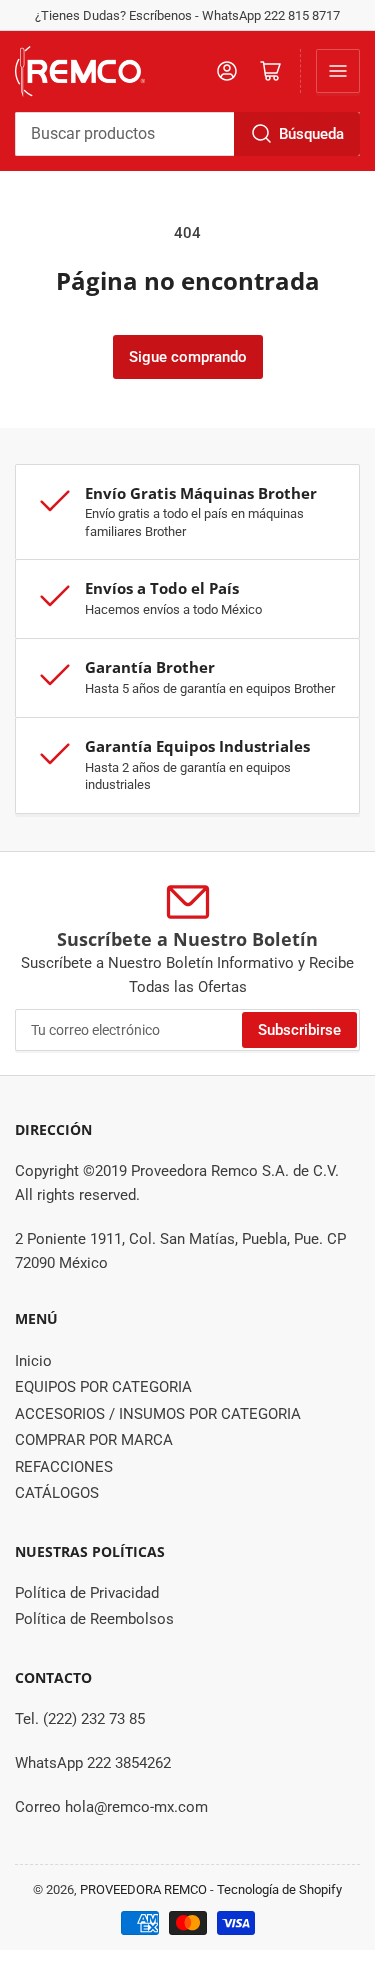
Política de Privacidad (87, 1593)
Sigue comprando (188, 357)
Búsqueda (311, 134)
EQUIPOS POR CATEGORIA (103, 1387)
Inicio (33, 1361)
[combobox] (187, 134)
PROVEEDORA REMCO (143, 1889)
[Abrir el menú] (338, 71)
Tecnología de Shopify (279, 1889)
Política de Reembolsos (94, 1619)
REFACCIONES (64, 1467)
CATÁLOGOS (57, 1493)
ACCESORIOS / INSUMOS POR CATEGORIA (158, 1414)
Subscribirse (299, 1030)
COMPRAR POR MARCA (94, 1440)
